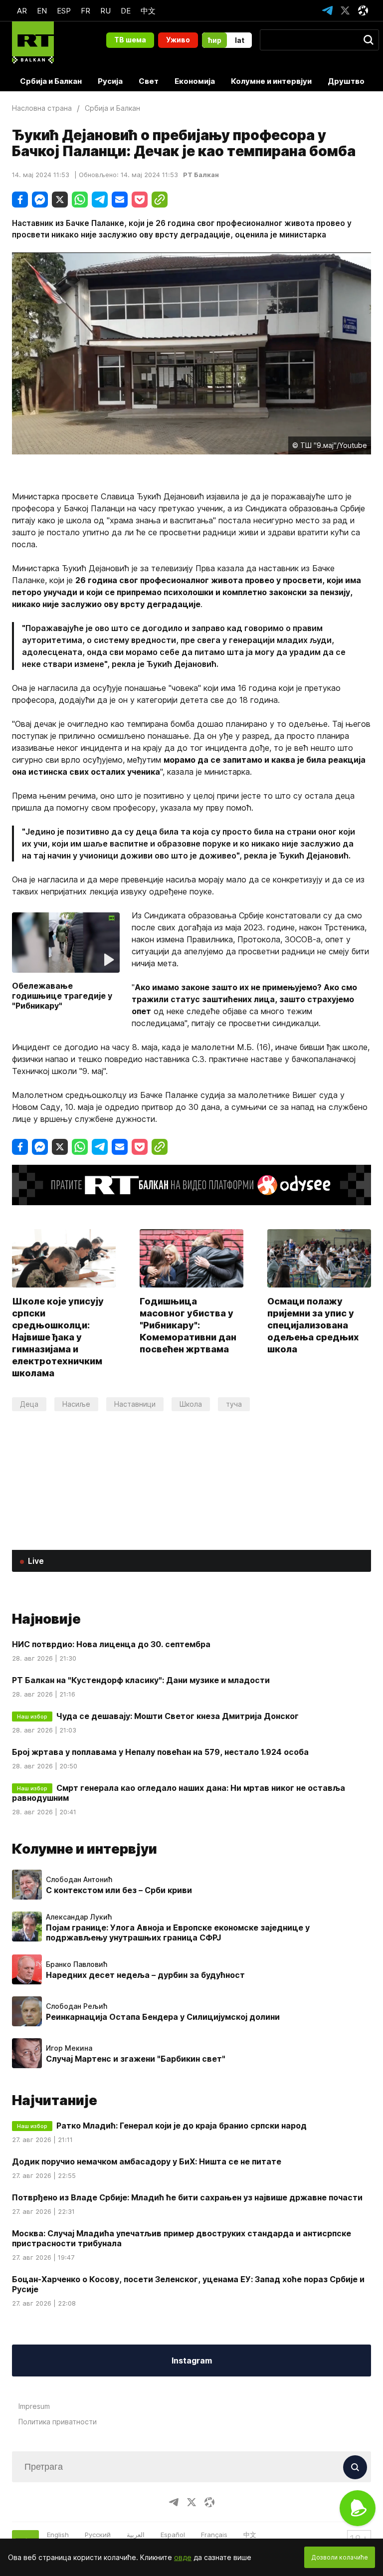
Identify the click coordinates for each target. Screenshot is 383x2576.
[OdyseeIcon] (363, 10)
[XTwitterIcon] (345, 10)
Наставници (135, 1404)
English (58, 2535)
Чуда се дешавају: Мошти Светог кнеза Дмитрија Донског (178, 1716)
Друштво (346, 81)
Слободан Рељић (77, 2006)
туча (234, 1404)
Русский (98, 2535)
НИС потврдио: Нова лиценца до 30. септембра (111, 1644)
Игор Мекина (69, 2048)
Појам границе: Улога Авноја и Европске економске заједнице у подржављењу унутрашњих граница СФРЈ (178, 1932)
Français (214, 2535)
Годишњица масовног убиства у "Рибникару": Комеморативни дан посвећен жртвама (188, 1325)
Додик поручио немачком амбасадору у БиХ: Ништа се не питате (147, 2161)
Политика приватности (58, 2422)
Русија (110, 81)
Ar (22, 11)
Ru (105, 11)
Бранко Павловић (77, 1964)
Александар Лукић (79, 1917)
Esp (64, 11)
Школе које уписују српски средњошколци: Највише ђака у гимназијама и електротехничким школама (58, 1337)
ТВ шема (130, 40)
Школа (191, 1404)
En (42, 11)
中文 (148, 11)
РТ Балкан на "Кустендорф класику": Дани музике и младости (141, 1680)
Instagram (192, 2361)
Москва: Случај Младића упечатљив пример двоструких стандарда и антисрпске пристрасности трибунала (182, 2238)
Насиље (76, 1404)
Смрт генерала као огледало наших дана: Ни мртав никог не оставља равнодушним (179, 1793)
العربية (136, 2535)
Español (173, 2535)
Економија (195, 81)
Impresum (34, 2406)
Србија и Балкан (51, 81)
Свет (149, 81)
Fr (86, 11)
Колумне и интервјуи (271, 81)
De (126, 11)
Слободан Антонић (79, 1880)
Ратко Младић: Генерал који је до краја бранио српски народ (182, 2126)
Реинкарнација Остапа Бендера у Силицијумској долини (163, 2017)
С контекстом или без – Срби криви (119, 1890)
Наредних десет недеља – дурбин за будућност (145, 1975)
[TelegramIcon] (327, 10)
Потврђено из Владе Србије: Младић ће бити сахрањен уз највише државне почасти (187, 2197)
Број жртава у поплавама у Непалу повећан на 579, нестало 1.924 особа (160, 1752)
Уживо (178, 40)
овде (183, 2557)
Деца (29, 1404)
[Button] (355, 2467)
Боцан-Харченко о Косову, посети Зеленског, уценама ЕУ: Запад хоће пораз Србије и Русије (188, 2284)
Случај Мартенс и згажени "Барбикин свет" (136, 2059)
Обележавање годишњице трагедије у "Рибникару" (62, 996)
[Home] (33, 42)
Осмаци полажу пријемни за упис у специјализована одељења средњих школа (313, 1325)
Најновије (46, 1619)
